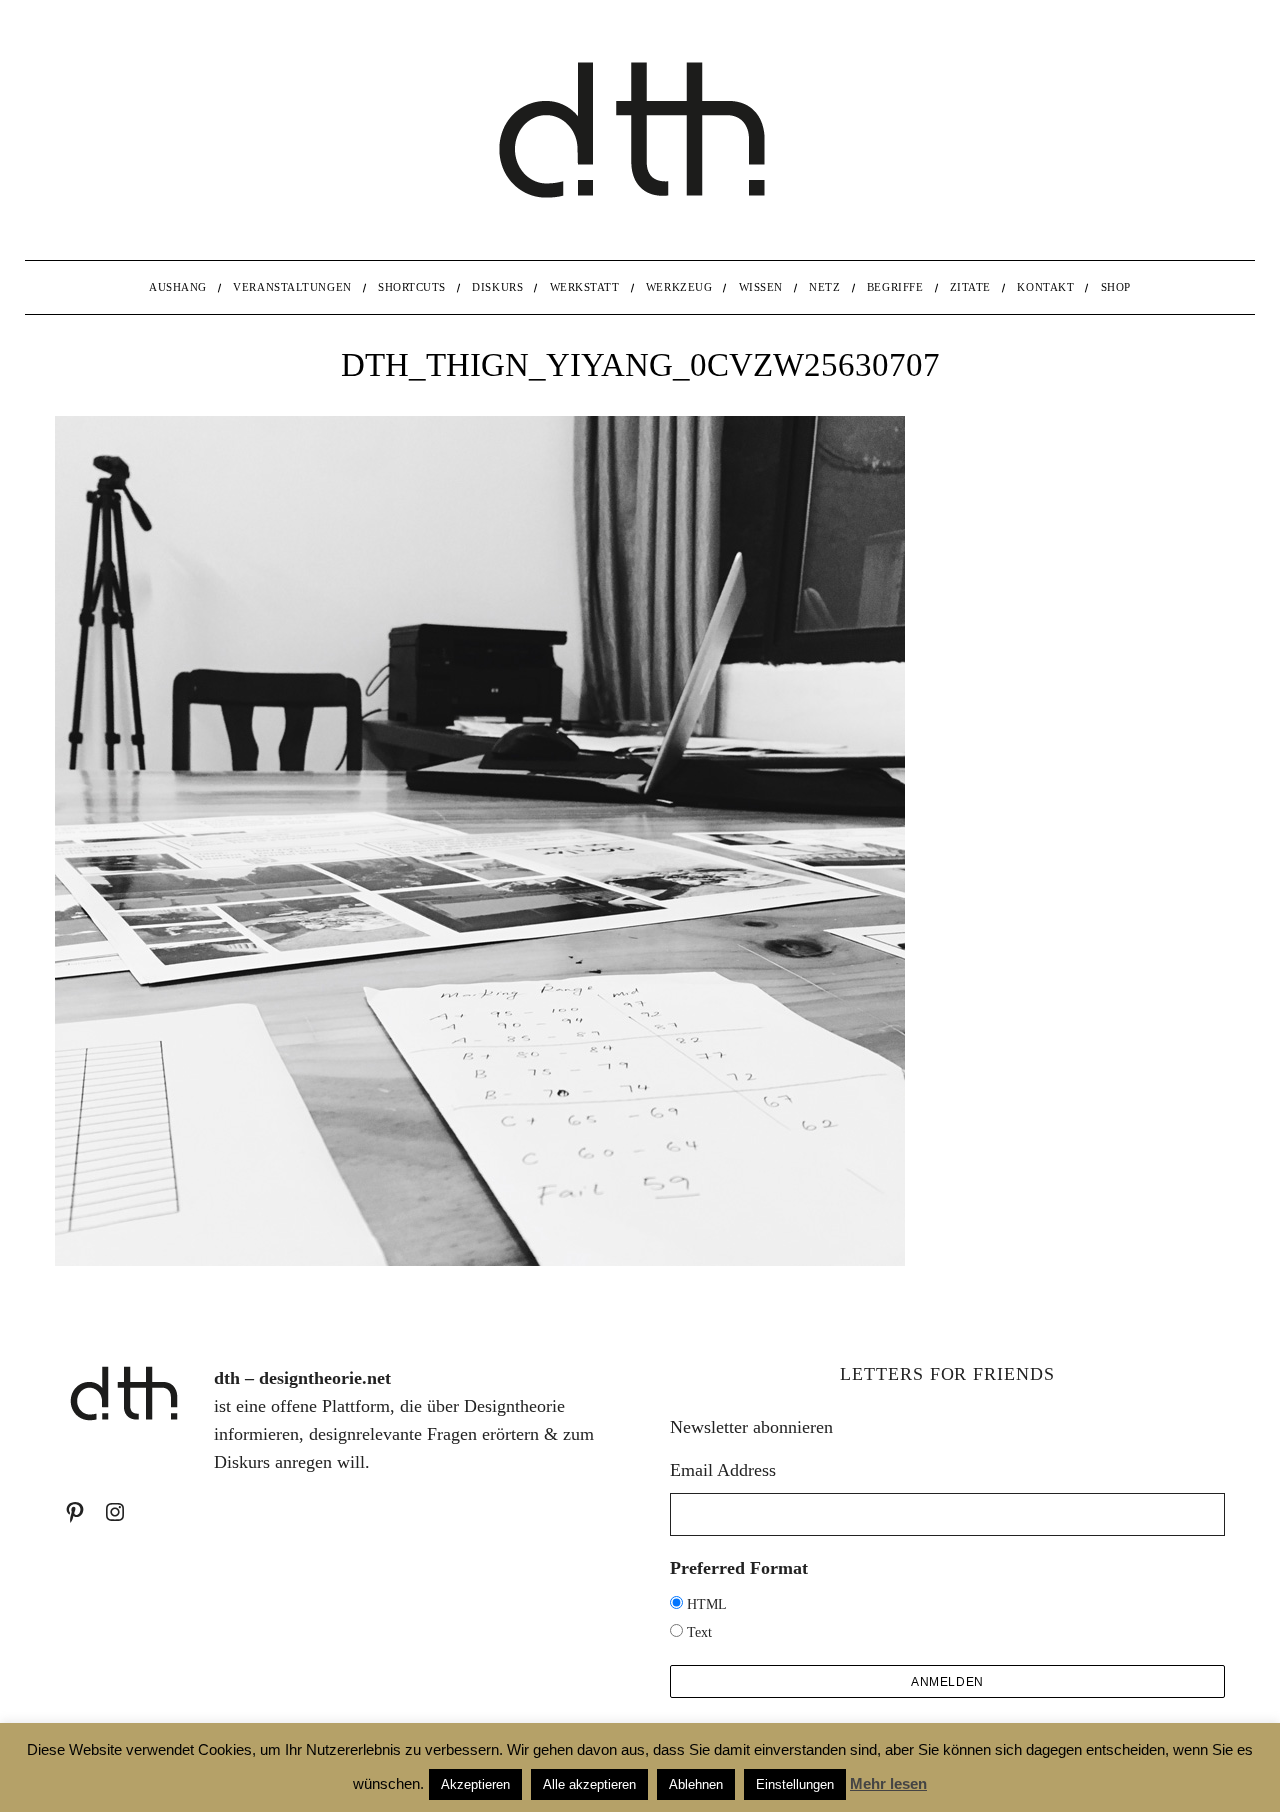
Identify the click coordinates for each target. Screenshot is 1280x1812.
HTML (707, 1604)
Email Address (723, 1470)
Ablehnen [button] (696, 1784)
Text (699, 1632)
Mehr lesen (888, 1783)
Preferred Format (739, 1568)
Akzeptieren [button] (475, 1784)
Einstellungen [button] (795, 1784)
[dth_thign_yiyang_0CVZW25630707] (480, 1260)
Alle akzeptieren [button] (589, 1784)
